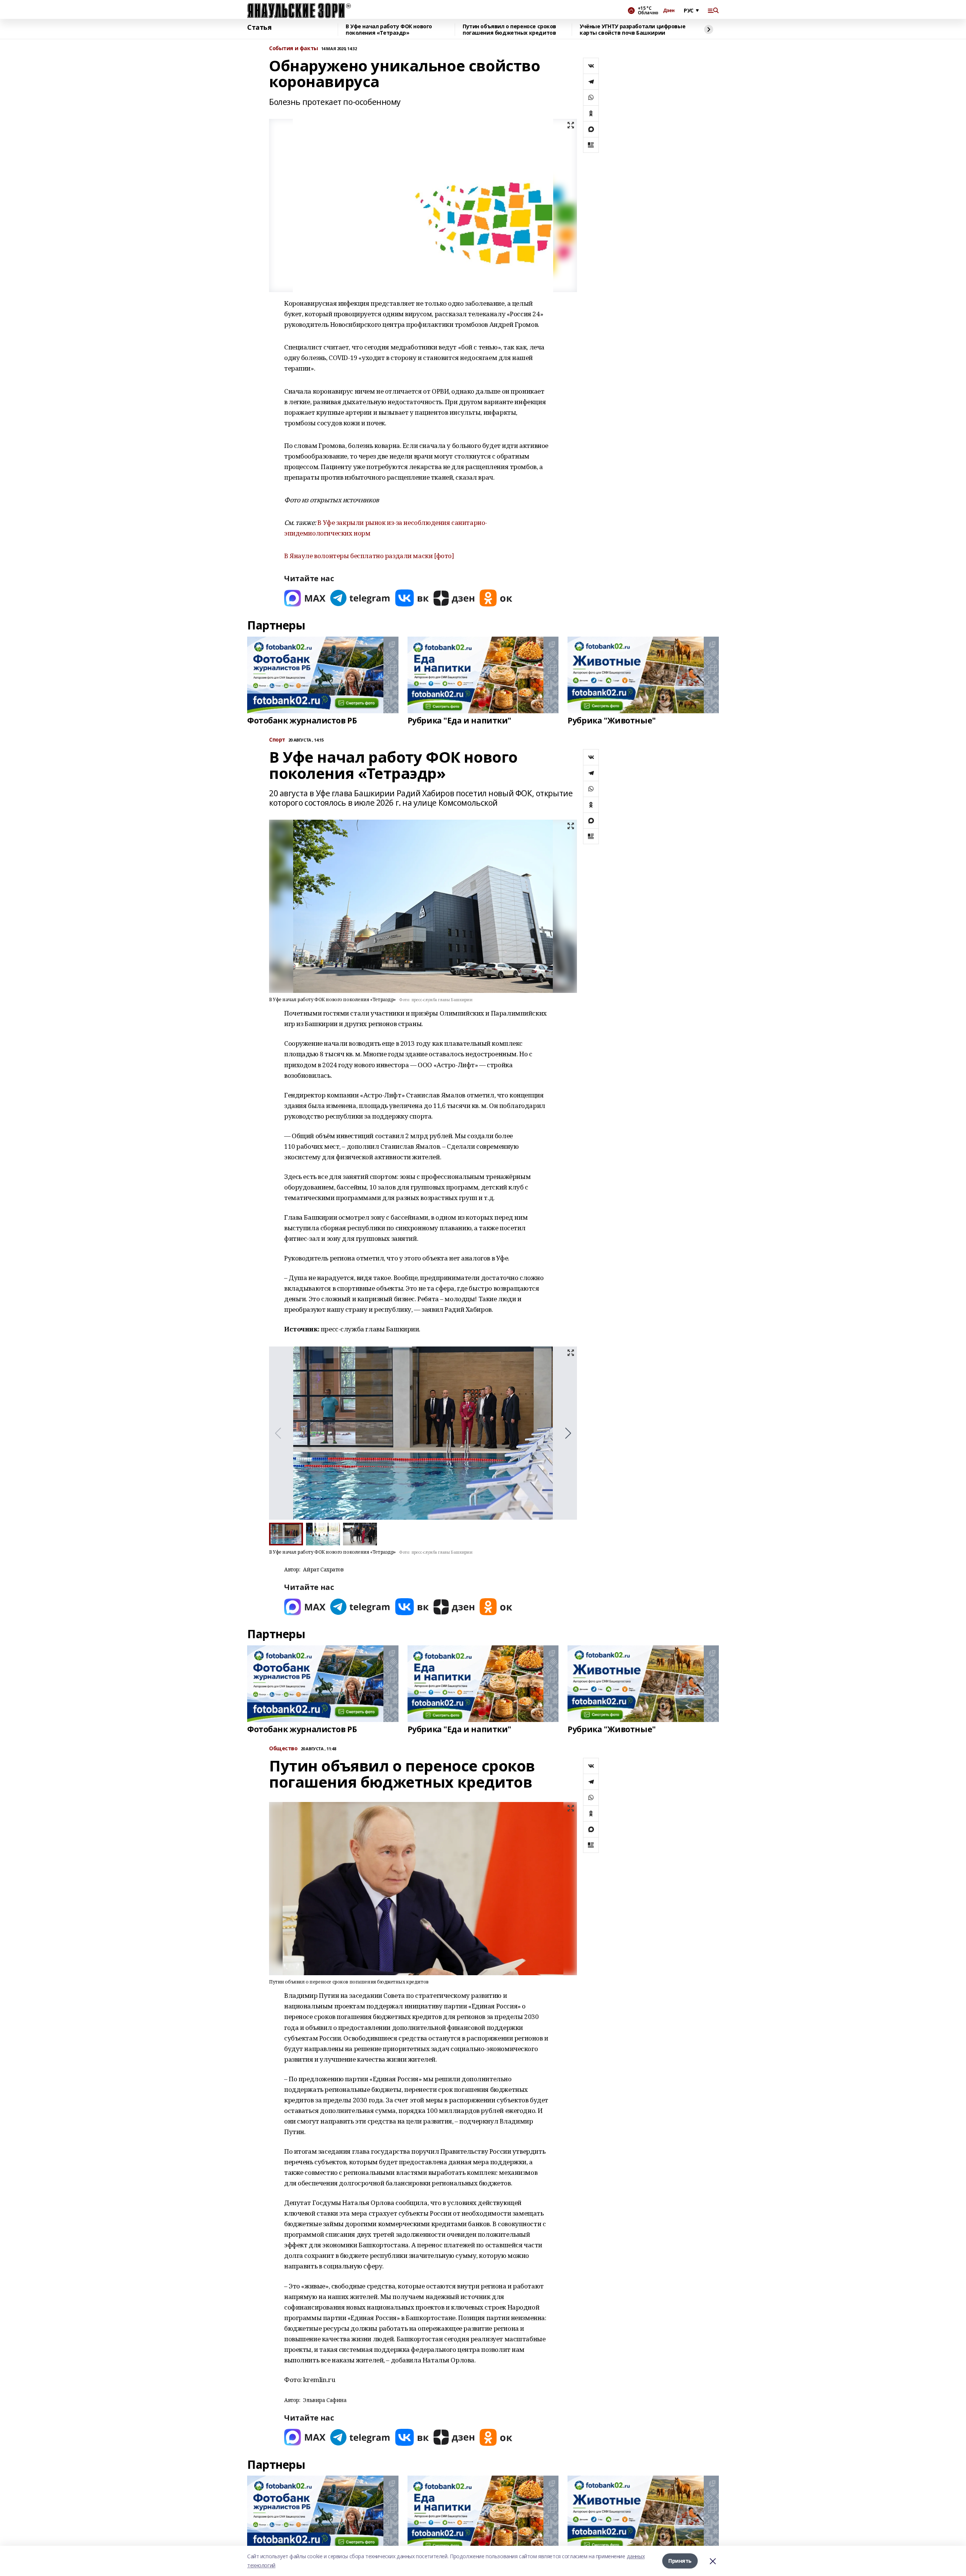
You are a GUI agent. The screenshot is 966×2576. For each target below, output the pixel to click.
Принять (680, 2561)
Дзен (669, 11)
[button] (568, 1433)
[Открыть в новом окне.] (305, 598)
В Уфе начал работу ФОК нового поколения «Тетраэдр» (389, 30)
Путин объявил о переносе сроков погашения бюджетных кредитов (509, 30)
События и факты (294, 48)
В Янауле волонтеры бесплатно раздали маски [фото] (369, 556)
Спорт (277, 740)
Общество (283, 1749)
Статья (259, 28)
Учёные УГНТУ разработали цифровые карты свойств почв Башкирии (632, 30)
